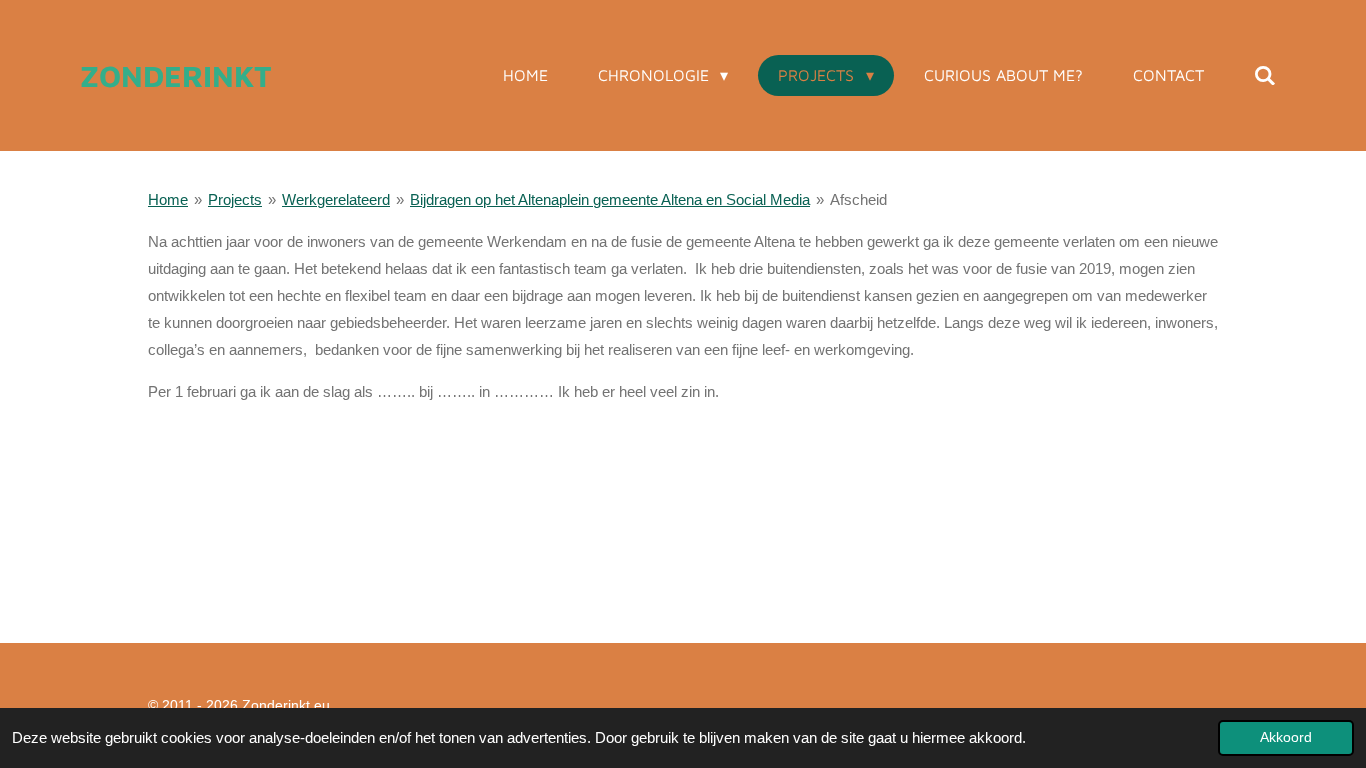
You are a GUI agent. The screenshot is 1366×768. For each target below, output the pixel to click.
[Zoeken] (1265, 75)
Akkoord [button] (1286, 737)
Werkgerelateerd (336, 199)
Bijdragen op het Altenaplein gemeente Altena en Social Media (610, 199)
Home (168, 199)
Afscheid (858, 199)
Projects (235, 199)
